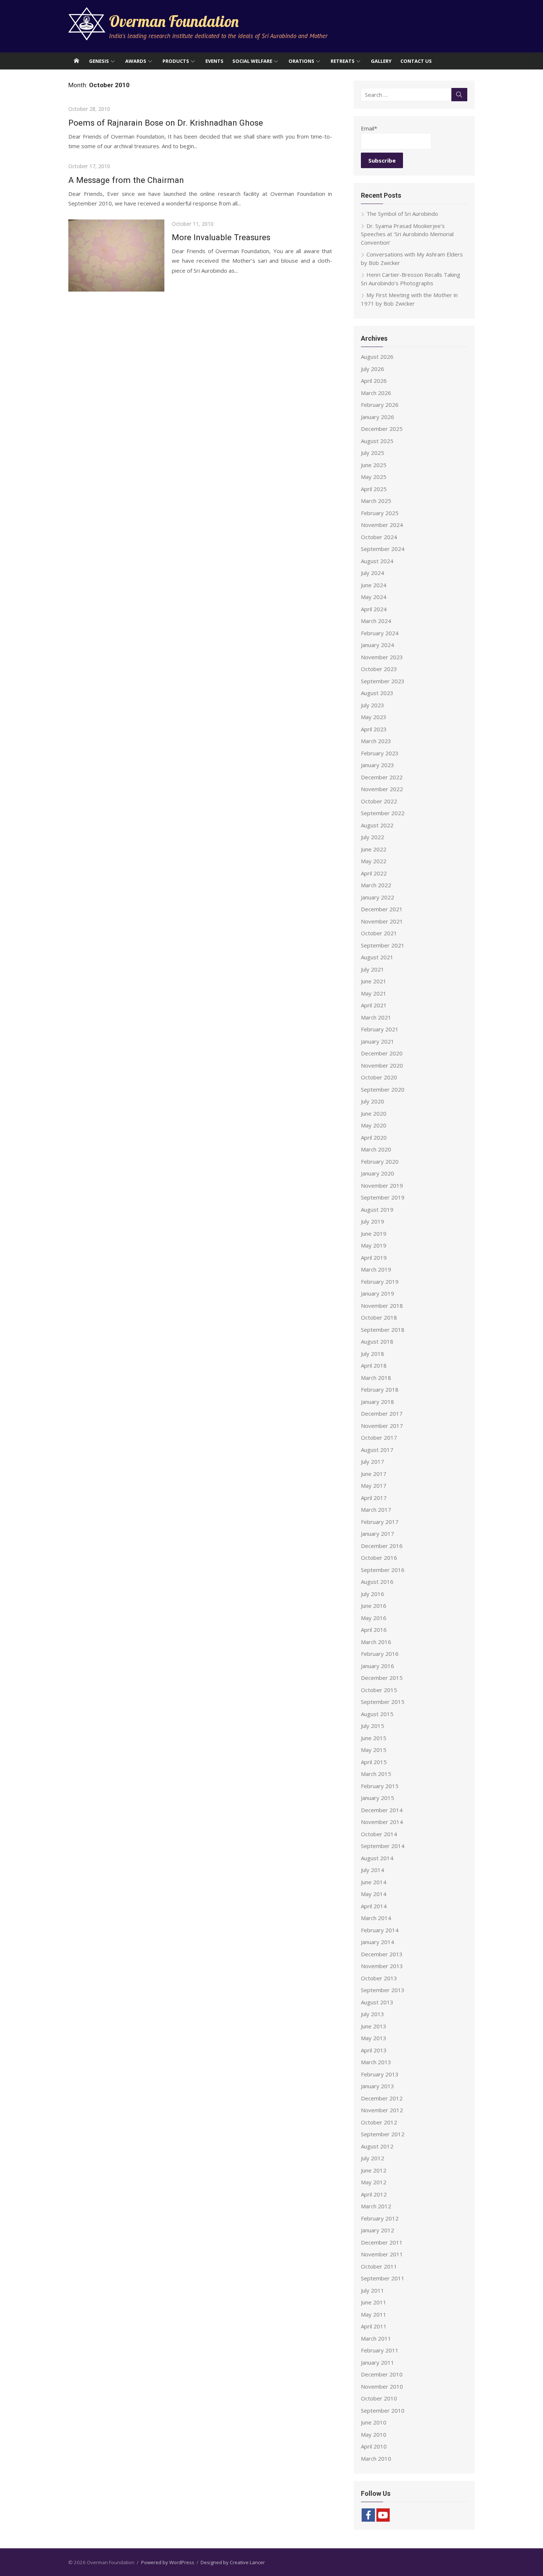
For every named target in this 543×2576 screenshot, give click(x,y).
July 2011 (373, 2290)
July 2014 (373, 1870)
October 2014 (379, 1834)
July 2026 (373, 369)
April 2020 (374, 1137)
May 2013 (374, 2038)
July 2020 (373, 1101)
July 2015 (373, 1726)
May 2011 (374, 2314)
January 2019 (378, 1293)
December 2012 (382, 2098)
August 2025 (377, 441)
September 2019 (383, 1197)
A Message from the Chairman (126, 180)
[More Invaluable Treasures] (116, 256)
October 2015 (379, 1690)
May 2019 (374, 1245)
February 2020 (380, 1161)
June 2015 (374, 1738)
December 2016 (382, 1546)
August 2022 (377, 825)
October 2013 (379, 1978)
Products (176, 61)
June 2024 (374, 585)
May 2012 (374, 2182)
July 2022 (373, 837)
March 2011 (376, 2338)
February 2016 (380, 1654)
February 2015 (380, 1786)
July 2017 (373, 1461)
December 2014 (382, 1810)
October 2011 (379, 2266)
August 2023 (377, 693)
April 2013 (374, 2050)
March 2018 (376, 1378)
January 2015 (378, 1798)
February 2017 (380, 1522)
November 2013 (382, 1966)
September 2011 (383, 2278)
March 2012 (376, 2206)
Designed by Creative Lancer (233, 2562)
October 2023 (379, 669)
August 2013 (377, 2002)
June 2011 (374, 2302)
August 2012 (377, 2146)
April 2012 (374, 2194)
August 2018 (377, 1341)
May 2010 (374, 2434)
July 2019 (373, 1221)
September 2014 (383, 1846)
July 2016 (373, 1594)
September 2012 (383, 2134)
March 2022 (376, 885)
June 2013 (374, 2026)
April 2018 (374, 1365)
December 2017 (382, 1413)
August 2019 (377, 1209)
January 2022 (378, 897)
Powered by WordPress (168, 2562)
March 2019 (376, 1269)
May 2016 (374, 1618)
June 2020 (374, 1113)
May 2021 (374, 993)
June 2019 (374, 1233)
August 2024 (377, 561)
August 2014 (377, 1858)
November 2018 (382, 1306)
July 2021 (373, 969)
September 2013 (383, 1990)
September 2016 (383, 1570)
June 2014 (374, 1882)
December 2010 (382, 2374)
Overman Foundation (174, 21)
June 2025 (374, 465)
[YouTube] (383, 2515)
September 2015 (383, 1702)
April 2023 (374, 729)
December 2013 (382, 1954)
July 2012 (373, 2158)
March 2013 (376, 2062)
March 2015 (376, 1774)
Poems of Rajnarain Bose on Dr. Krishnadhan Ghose (166, 123)
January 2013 (378, 2086)
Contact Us (416, 61)
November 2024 (382, 525)
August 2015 (377, 1714)
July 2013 (373, 2014)
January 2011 (378, 2362)
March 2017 (376, 1510)
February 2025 (380, 513)
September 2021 (383, 945)
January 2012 (378, 2230)
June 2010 (374, 2422)
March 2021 (376, 1017)
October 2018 (379, 1317)
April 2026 (374, 381)
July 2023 (373, 705)
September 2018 (383, 1330)
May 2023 (374, 717)
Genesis (99, 61)
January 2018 (378, 1402)
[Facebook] (368, 2515)
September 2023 (383, 681)
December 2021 (382, 909)
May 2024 (374, 597)
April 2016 (374, 1630)
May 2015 (374, 1750)
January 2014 (378, 1942)
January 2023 (378, 765)
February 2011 (380, 2350)
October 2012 (379, 2122)
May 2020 (374, 1125)
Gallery (381, 61)
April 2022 (374, 873)
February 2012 (380, 2218)
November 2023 (382, 657)
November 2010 (382, 2386)
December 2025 (382, 429)
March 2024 (376, 621)
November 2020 (382, 1065)
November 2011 (382, 2254)
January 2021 (378, 1041)
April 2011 (374, 2326)
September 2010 (383, 2410)
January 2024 (378, 645)
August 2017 (377, 1450)
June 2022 (374, 849)
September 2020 (383, 1089)
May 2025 (374, 477)
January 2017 (378, 1534)
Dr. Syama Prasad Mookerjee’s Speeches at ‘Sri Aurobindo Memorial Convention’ (407, 234)
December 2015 (382, 1678)
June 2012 (374, 2170)
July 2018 (373, 1354)
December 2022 (382, 777)
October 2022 (379, 801)
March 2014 (376, 1918)
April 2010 (374, 2446)
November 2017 (382, 1426)
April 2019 (374, 1258)
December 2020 (382, 1053)
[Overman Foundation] (76, 61)
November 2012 (382, 2110)
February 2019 (380, 1282)
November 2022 (382, 789)
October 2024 (379, 537)
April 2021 (374, 1005)
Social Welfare (252, 61)
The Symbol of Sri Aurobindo (402, 214)
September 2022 (383, 813)
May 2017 (374, 1486)
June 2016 (374, 1606)
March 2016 (376, 1642)
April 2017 (374, 1498)
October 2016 (379, 1558)
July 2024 (373, 573)
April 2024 (374, 609)
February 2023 (380, 753)
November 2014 (382, 1822)
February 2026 (380, 405)
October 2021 (379, 933)
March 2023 (376, 741)
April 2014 (374, 1906)
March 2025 (376, 501)
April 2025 (374, 489)
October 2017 (379, 1437)
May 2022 (374, 861)
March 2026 (376, 393)
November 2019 (382, 1185)
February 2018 (380, 1389)
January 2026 (378, 417)
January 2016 (378, 1666)
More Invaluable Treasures (221, 237)
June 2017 (374, 1474)
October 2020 (379, 1077)
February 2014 (380, 1930)
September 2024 (383, 549)
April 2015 (374, 1762)
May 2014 (374, 1894)
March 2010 (376, 2458)
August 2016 (377, 1582)
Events (214, 61)
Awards (136, 61)
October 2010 (379, 2398)
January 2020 (378, 1173)
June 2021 (374, 981)
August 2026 (377, 357)
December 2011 (382, 2242)
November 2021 (382, 921)
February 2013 (380, 2074)
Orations (301, 61)
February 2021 (380, 1029)
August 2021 (377, 957)
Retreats (343, 61)
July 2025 (373, 453)
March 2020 (376, 1149)
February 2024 (380, 633)
